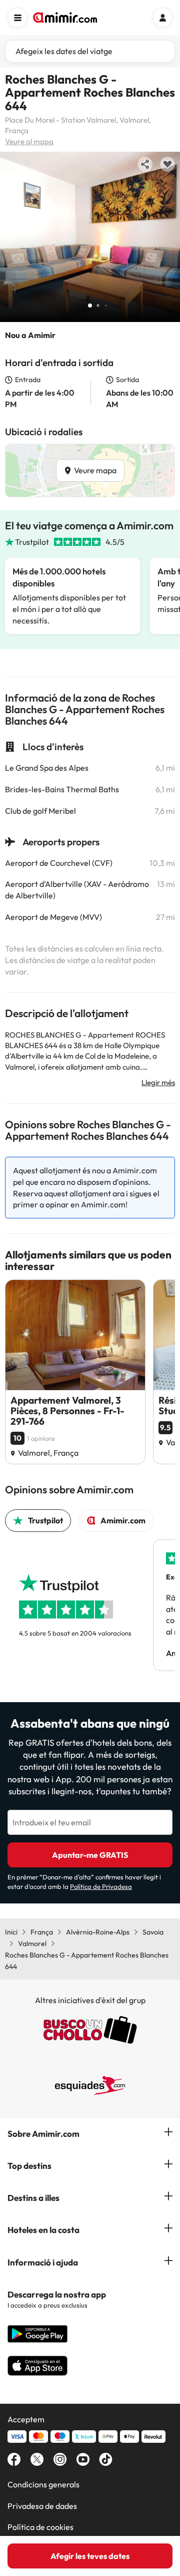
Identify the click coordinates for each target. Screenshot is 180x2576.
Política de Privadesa (101, 1886)
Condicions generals (43, 2484)
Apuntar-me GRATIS (90, 1855)
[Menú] (17, 18)
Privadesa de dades (42, 2506)
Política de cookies (40, 2527)
